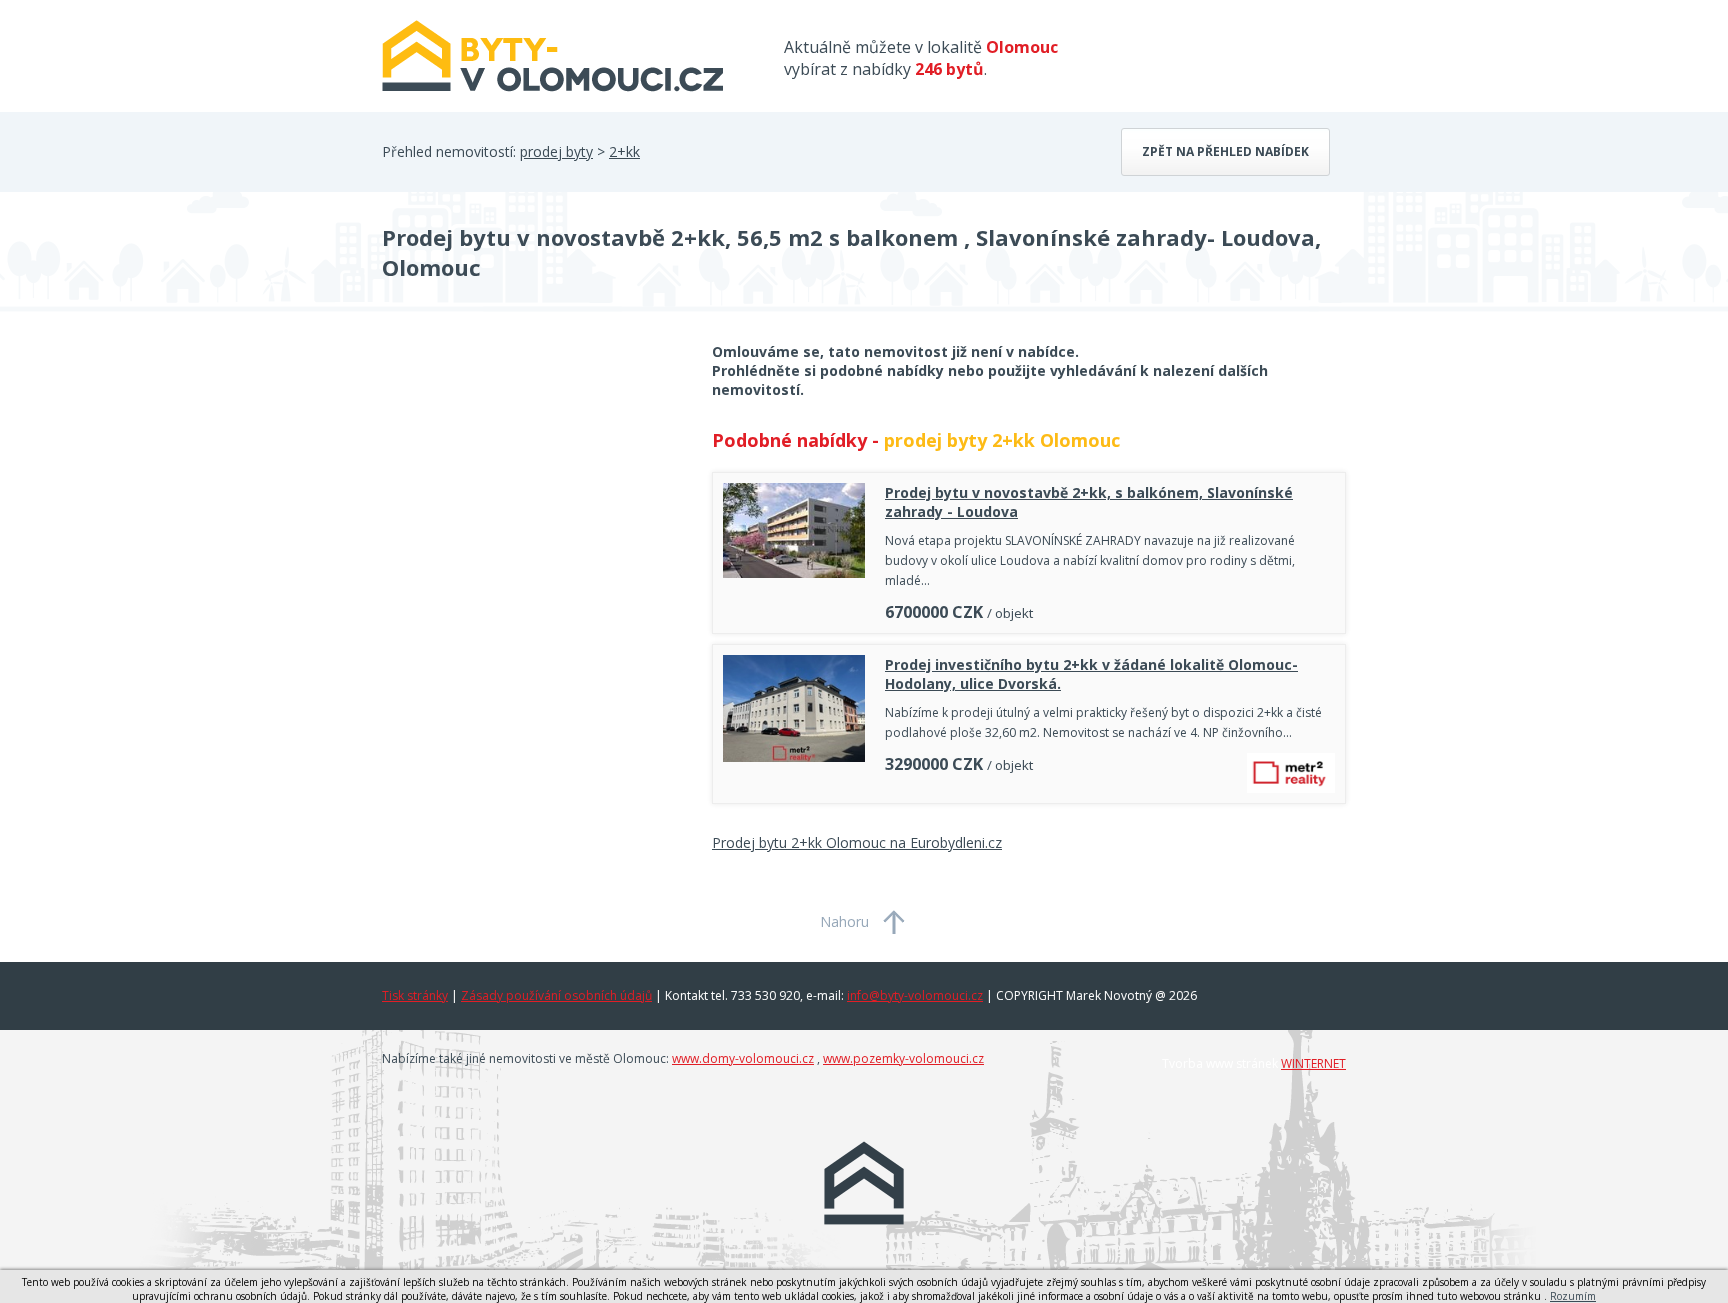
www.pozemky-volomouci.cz (903, 1058)
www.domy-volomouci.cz (743, 1058)
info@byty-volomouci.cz (915, 995)
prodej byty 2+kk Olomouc (1002, 440)
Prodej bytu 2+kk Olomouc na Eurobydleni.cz (857, 842)
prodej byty (556, 151)
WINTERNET (1313, 1063)
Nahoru (844, 921)
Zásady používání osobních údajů (556, 995)
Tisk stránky (415, 995)
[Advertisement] (532, 502)
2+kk (624, 151)
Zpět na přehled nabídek (1225, 151)
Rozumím (1573, 1296)
